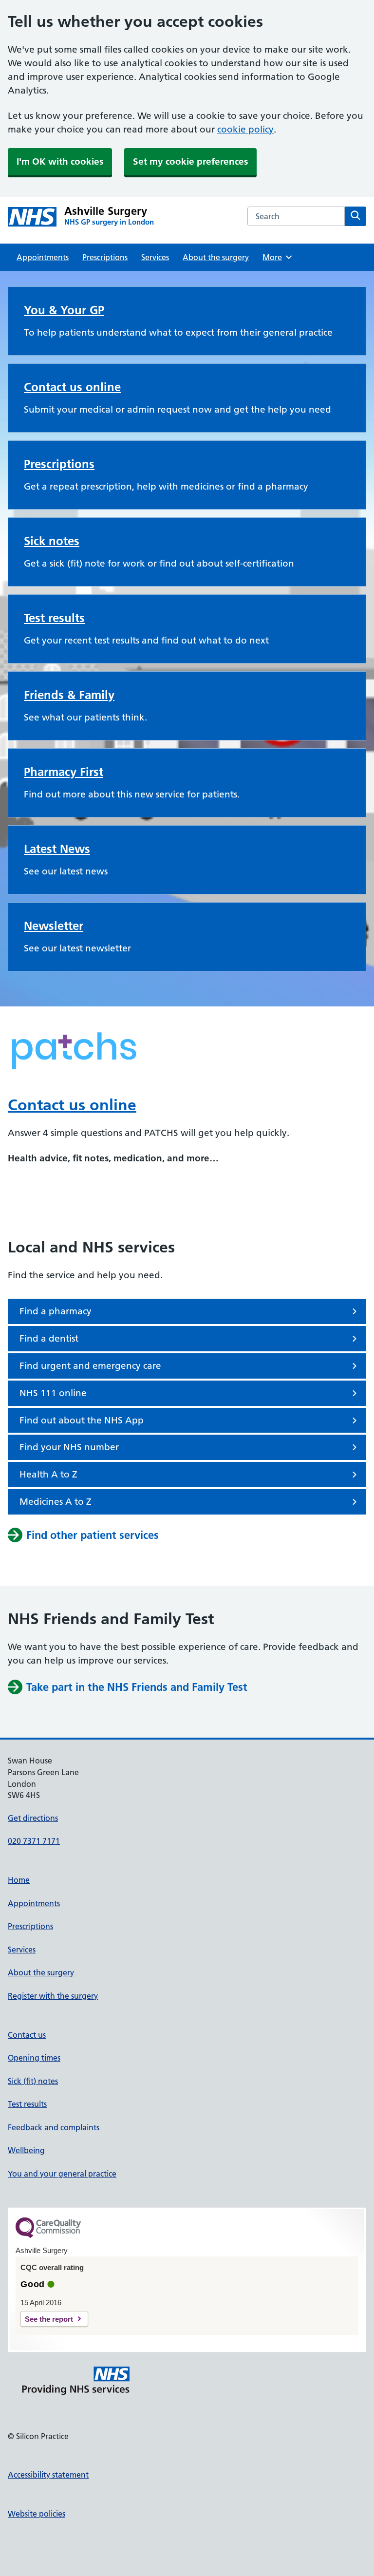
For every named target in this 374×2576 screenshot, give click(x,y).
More (276, 257)
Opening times (34, 2058)
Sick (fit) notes (33, 2081)
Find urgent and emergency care (90, 1366)
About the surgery (216, 257)
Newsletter (54, 926)
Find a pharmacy (56, 1311)
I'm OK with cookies (60, 161)
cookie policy (245, 129)
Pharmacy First (64, 772)
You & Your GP (64, 310)
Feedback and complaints (54, 2127)
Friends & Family (69, 695)
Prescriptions (105, 257)
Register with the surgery (53, 1996)
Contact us (27, 2035)
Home (19, 1880)
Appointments (43, 257)
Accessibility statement (48, 2475)
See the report (49, 2319)
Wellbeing (26, 2150)
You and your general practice (62, 2174)
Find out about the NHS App (82, 1420)
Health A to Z (48, 1474)
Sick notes (52, 541)
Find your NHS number (69, 1447)
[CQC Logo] (48, 2235)
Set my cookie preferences (190, 161)
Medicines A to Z (56, 1502)
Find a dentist (49, 1338)
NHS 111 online (53, 1393)
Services (155, 257)
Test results (54, 618)
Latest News (57, 849)
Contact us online (72, 387)
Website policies (37, 2514)
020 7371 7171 (34, 1841)
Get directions (33, 1818)
